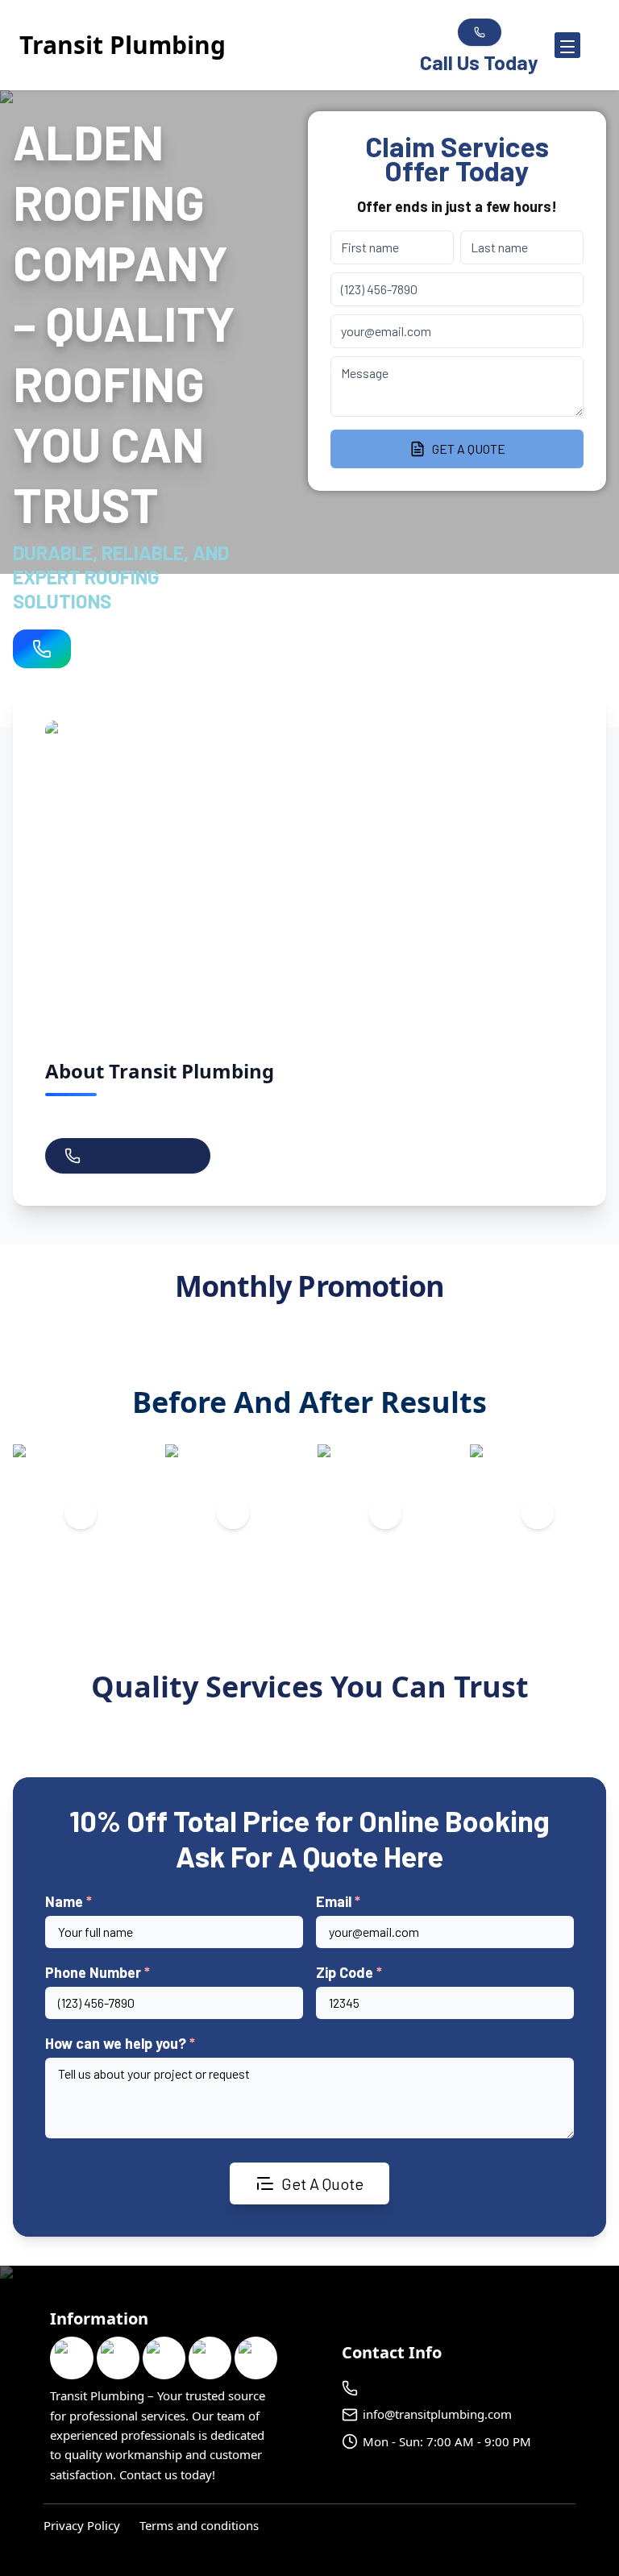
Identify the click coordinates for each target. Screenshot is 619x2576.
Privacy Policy (82, 2525)
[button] (559, 45)
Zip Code (349, 1972)
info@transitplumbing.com (437, 2414)
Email (338, 1901)
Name (69, 1901)
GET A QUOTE (469, 449)
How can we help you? (120, 2043)
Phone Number (98, 1972)
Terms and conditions (199, 2525)
